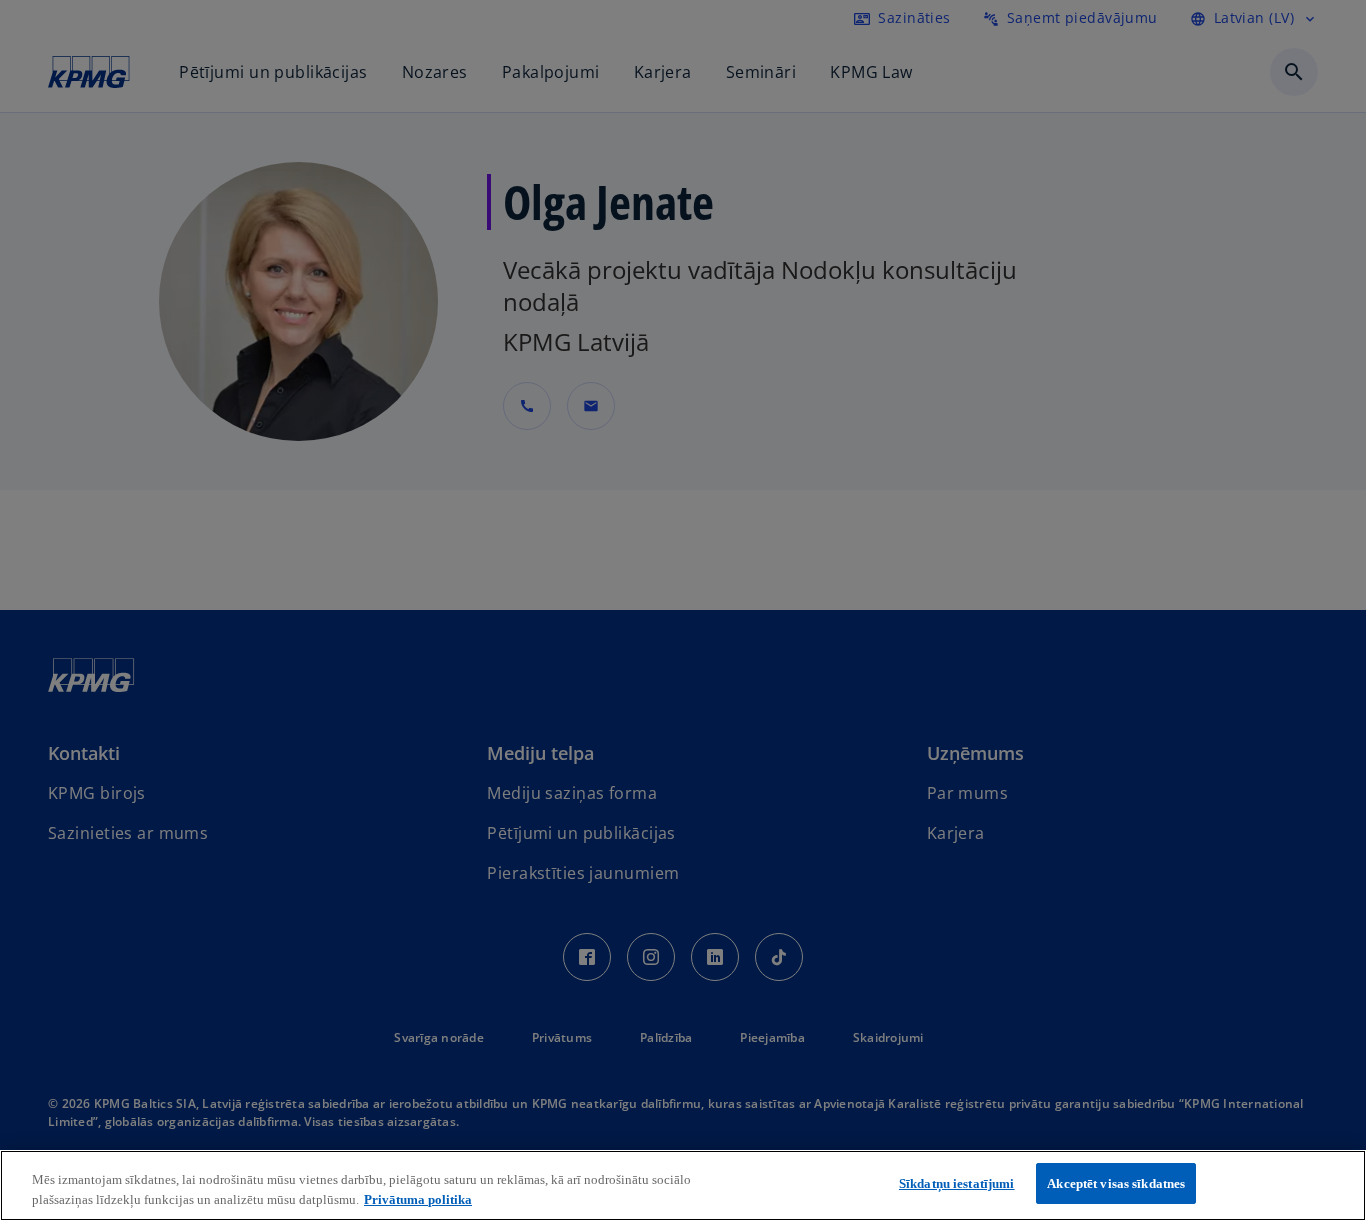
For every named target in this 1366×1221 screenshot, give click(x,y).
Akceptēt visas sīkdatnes (1116, 1183)
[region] (683, 1185)
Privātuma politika (418, 1199)
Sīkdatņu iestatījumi (957, 1183)
